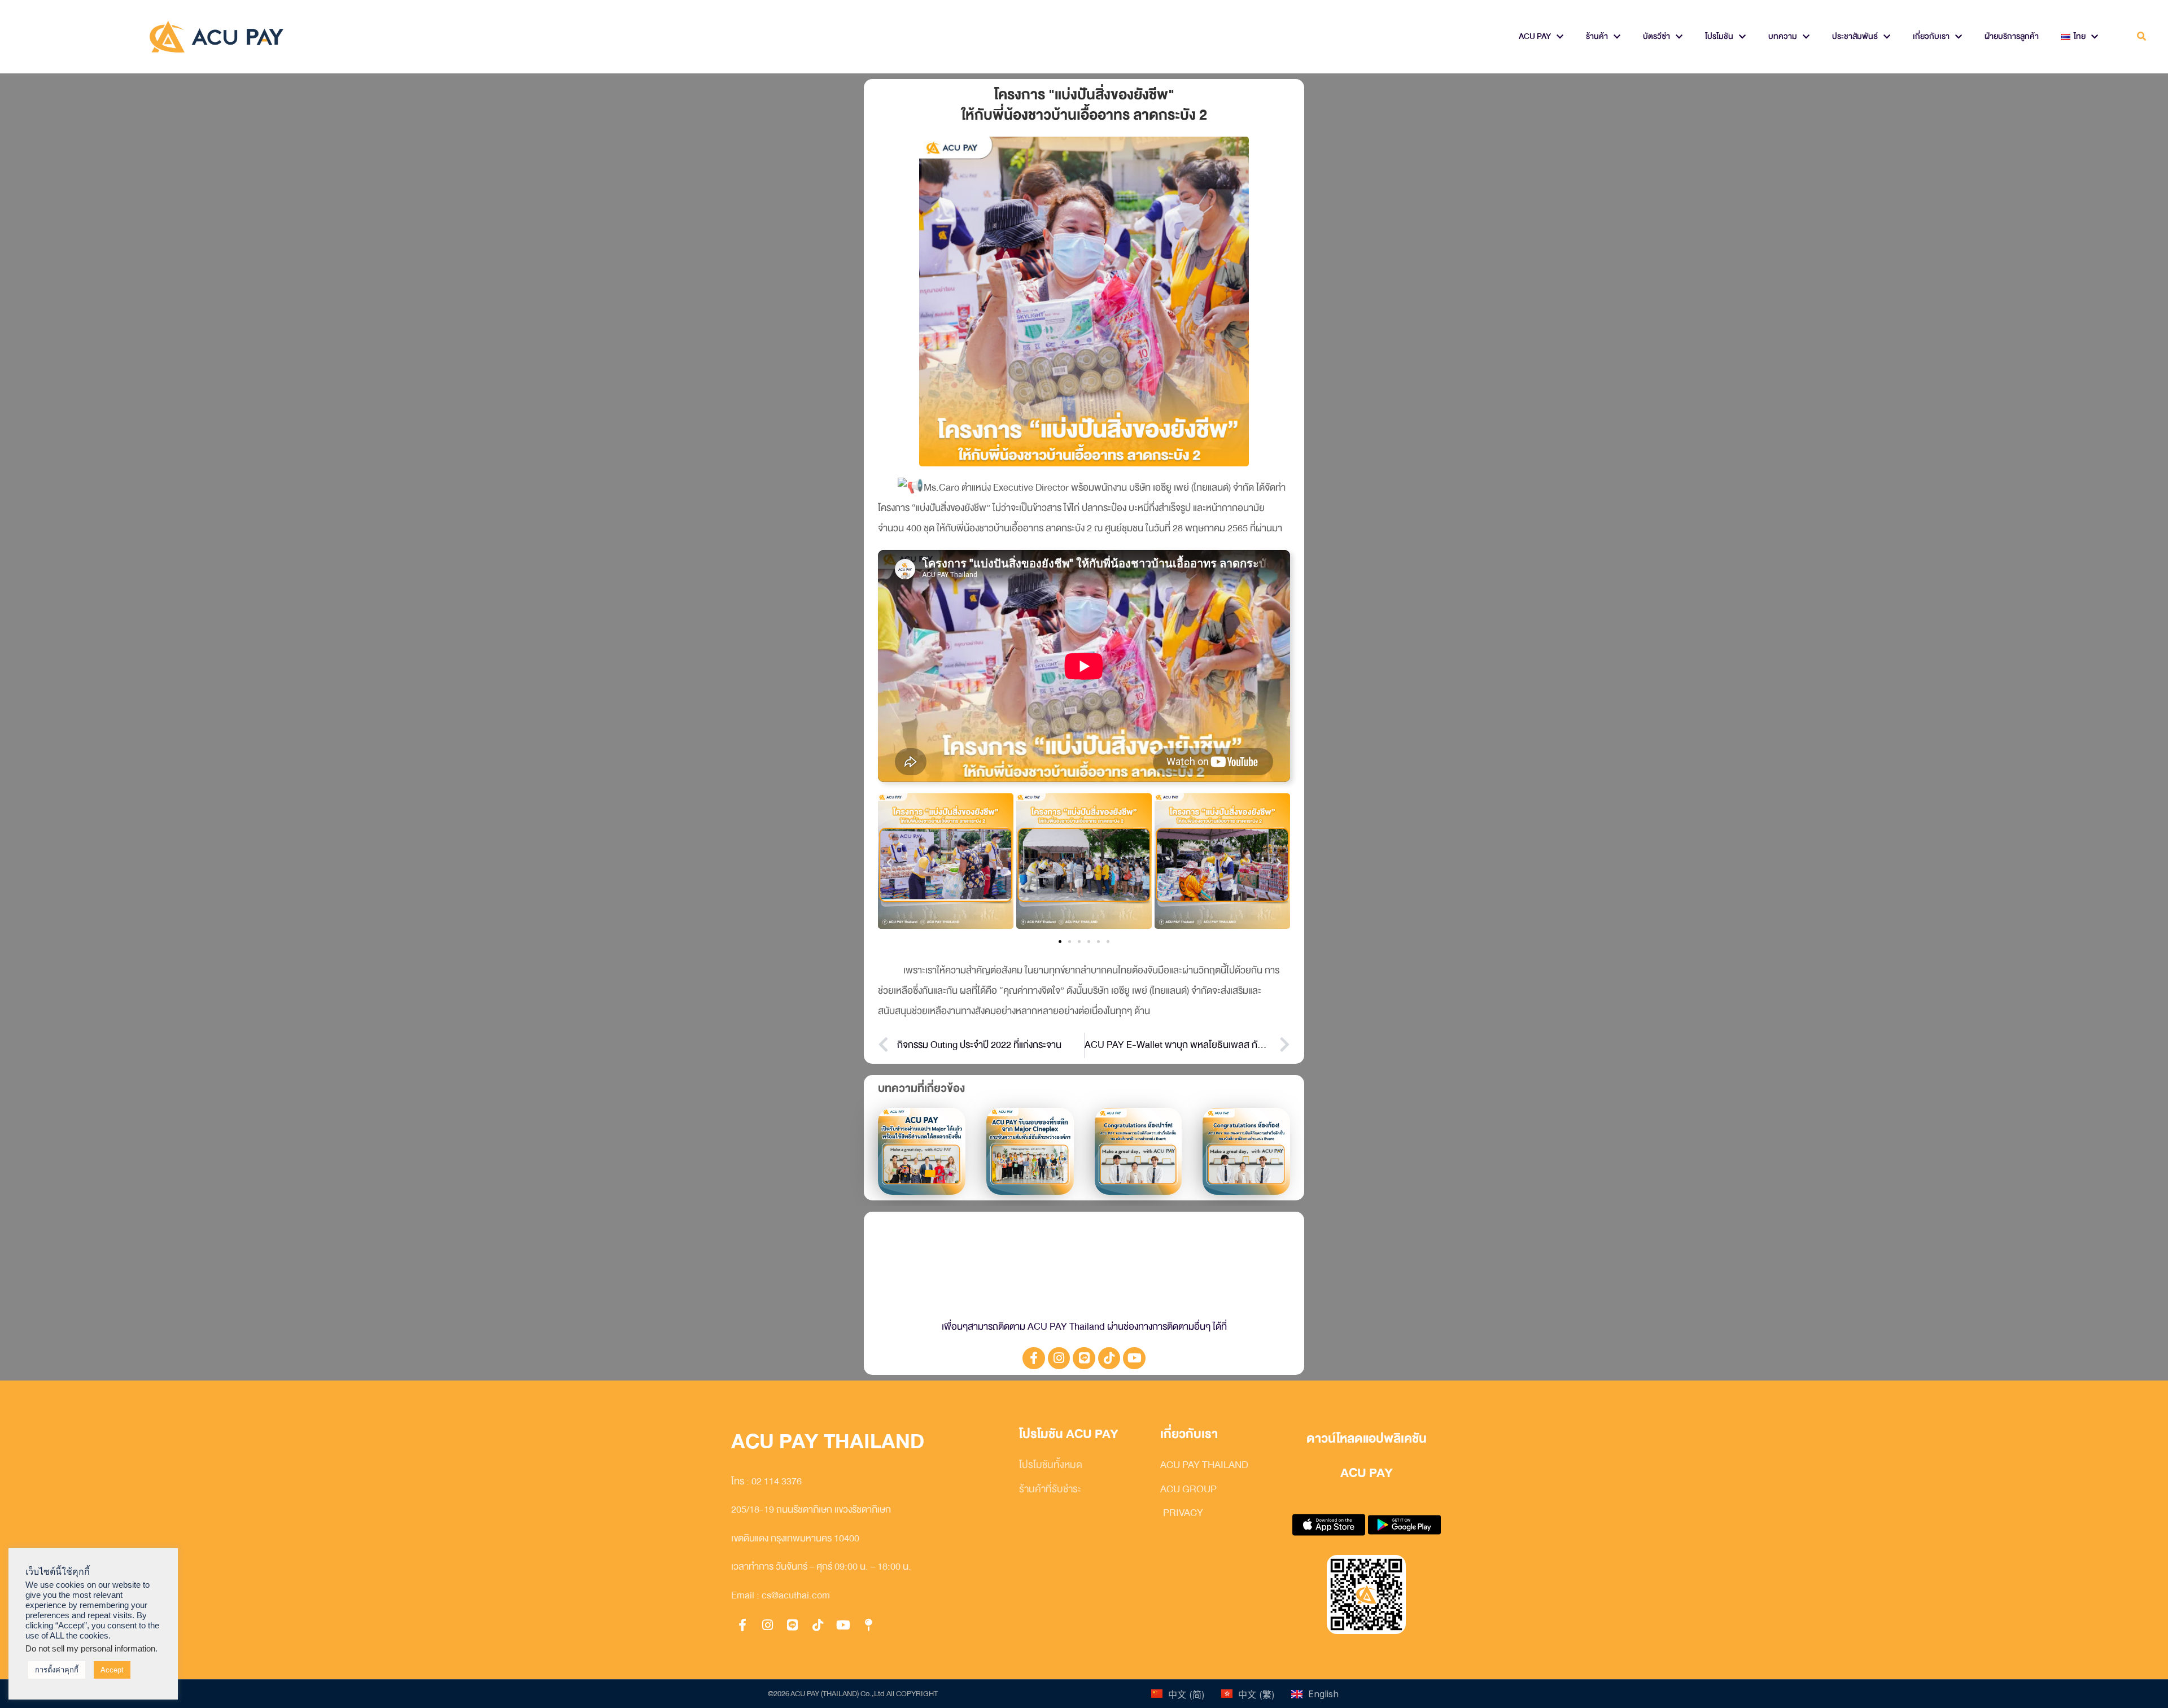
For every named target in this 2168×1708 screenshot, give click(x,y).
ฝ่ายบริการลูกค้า (2012, 36)
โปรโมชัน (1719, 36)
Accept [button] (112, 1670)
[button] (2142, 37)
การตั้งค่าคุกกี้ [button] (57, 1670)
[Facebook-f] (1034, 1358)
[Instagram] (1059, 1358)
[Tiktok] (1109, 1358)
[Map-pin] (868, 1625)
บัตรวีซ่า (1656, 36)
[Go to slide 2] (1070, 942)
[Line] (1084, 1358)
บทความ (1783, 36)
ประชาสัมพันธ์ (1855, 36)
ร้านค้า (1597, 36)
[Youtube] (1134, 1358)
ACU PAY (1535, 36)
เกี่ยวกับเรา (1931, 36)
